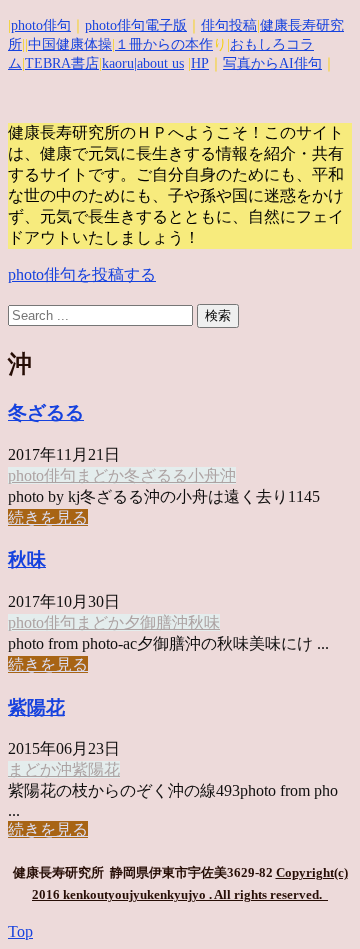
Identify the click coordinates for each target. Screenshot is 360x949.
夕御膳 (148, 622)
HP (200, 63)
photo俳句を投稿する (82, 274)
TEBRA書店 (62, 63)
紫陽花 (36, 707)
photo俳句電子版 (136, 25)
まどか (100, 475)
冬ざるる (46, 412)
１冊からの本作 (164, 44)
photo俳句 (41, 25)
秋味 (27, 559)
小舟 (204, 475)
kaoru (118, 63)
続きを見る (48, 517)
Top (20, 931)
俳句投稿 (229, 25)
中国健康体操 (70, 44)
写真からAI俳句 (272, 63)
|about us (159, 63)
